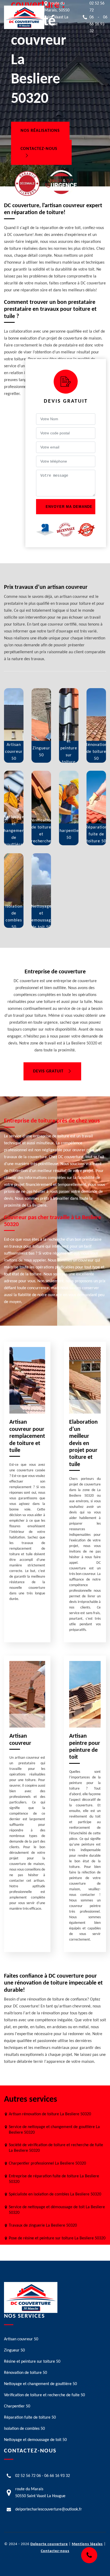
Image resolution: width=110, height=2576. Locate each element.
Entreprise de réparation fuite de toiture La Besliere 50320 (54, 2179)
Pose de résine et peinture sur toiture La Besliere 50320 (57, 2238)
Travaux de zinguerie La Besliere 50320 (43, 2226)
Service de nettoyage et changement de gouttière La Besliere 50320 (54, 2130)
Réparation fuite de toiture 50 (30, 2418)
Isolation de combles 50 (24, 2429)
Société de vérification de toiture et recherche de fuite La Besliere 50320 (56, 2148)
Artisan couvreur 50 (21, 2339)
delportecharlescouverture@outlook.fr (49, 2509)
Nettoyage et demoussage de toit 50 (35, 2440)
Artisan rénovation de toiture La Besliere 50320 (50, 2114)
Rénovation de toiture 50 (25, 2373)
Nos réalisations (40, 131)
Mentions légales (87, 2544)
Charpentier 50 (17, 2406)
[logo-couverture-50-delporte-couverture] (24, 17)
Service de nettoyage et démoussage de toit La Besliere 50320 (57, 2210)
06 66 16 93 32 (98, 24)
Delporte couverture (49, 2544)
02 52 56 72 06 (28, 2476)
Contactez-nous (39, 149)
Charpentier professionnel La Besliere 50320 (47, 2163)
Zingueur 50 (14, 2350)
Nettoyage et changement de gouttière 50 (40, 2384)
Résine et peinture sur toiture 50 (32, 2362)
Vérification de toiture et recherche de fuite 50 (44, 2395)
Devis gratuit (48, 1071)
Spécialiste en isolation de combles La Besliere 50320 (55, 2194)
